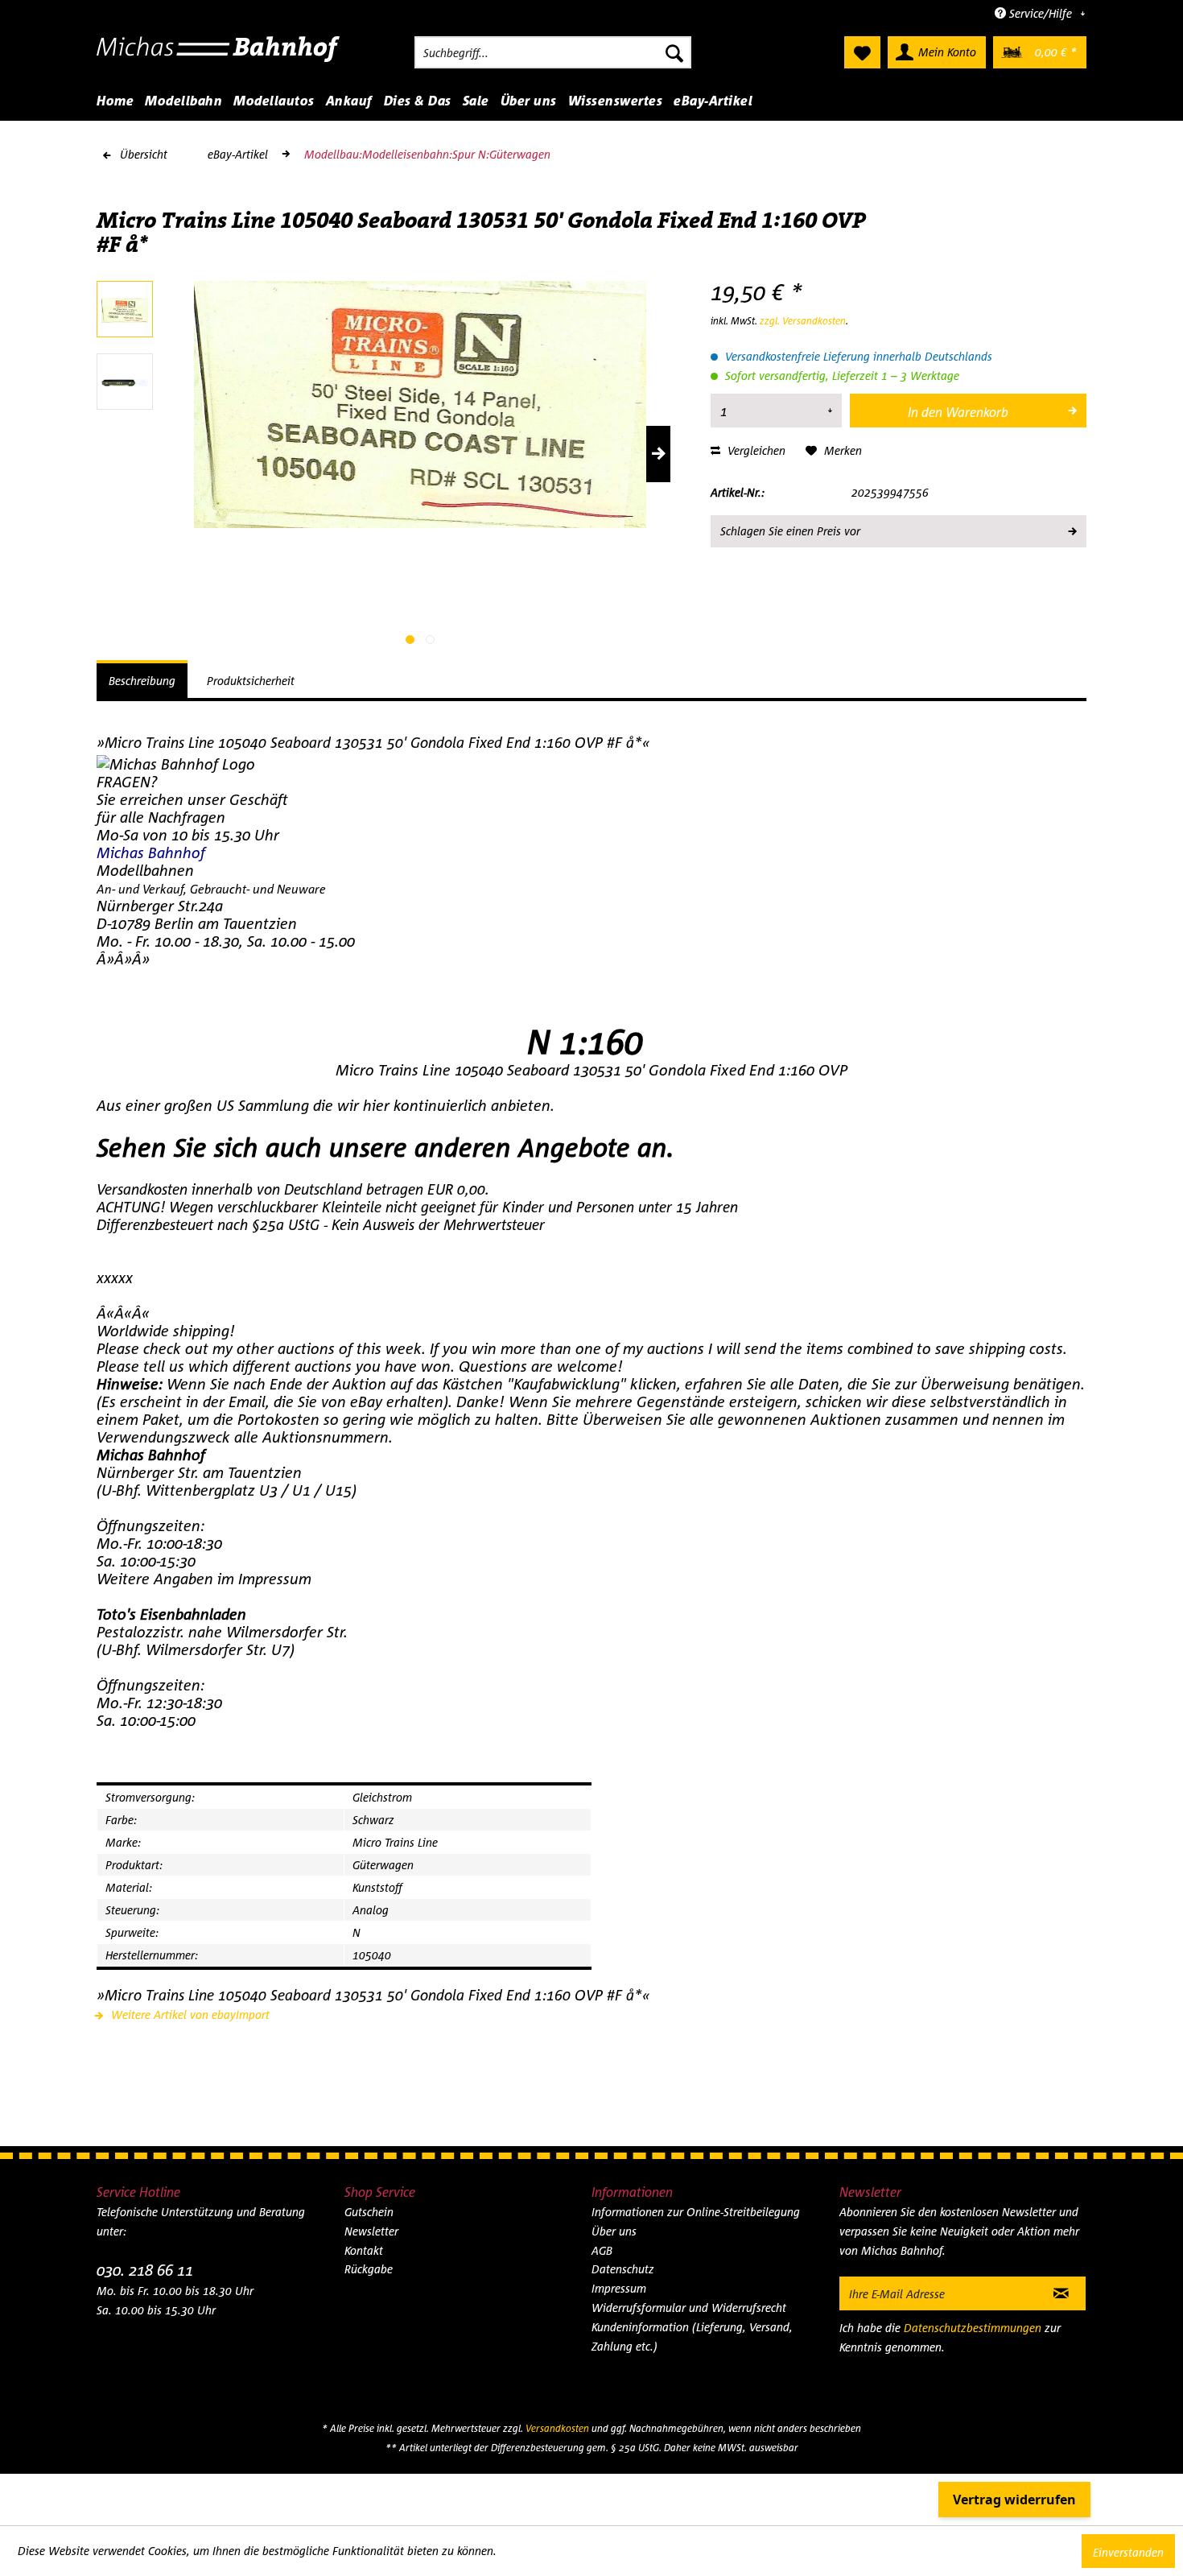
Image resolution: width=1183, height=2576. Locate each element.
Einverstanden (1128, 2552)
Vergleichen (755, 450)
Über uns (614, 2231)
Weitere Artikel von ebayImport (189, 2015)
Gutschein (369, 2212)
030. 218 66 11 (145, 2270)
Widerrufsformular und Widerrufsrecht (689, 2308)
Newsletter (371, 2231)
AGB (602, 2250)
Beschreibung (142, 681)
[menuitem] (553, 52)
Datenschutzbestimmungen (973, 2328)
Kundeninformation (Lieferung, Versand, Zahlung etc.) (692, 2337)
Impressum (619, 2288)
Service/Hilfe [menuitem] (1041, 13)
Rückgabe (369, 2269)
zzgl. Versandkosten (803, 321)
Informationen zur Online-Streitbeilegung (696, 2212)
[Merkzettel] (862, 52)
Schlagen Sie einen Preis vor (790, 531)
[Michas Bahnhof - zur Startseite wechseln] (218, 56)
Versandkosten (557, 2428)
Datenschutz (623, 2269)
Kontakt (364, 2250)
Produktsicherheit (251, 681)
